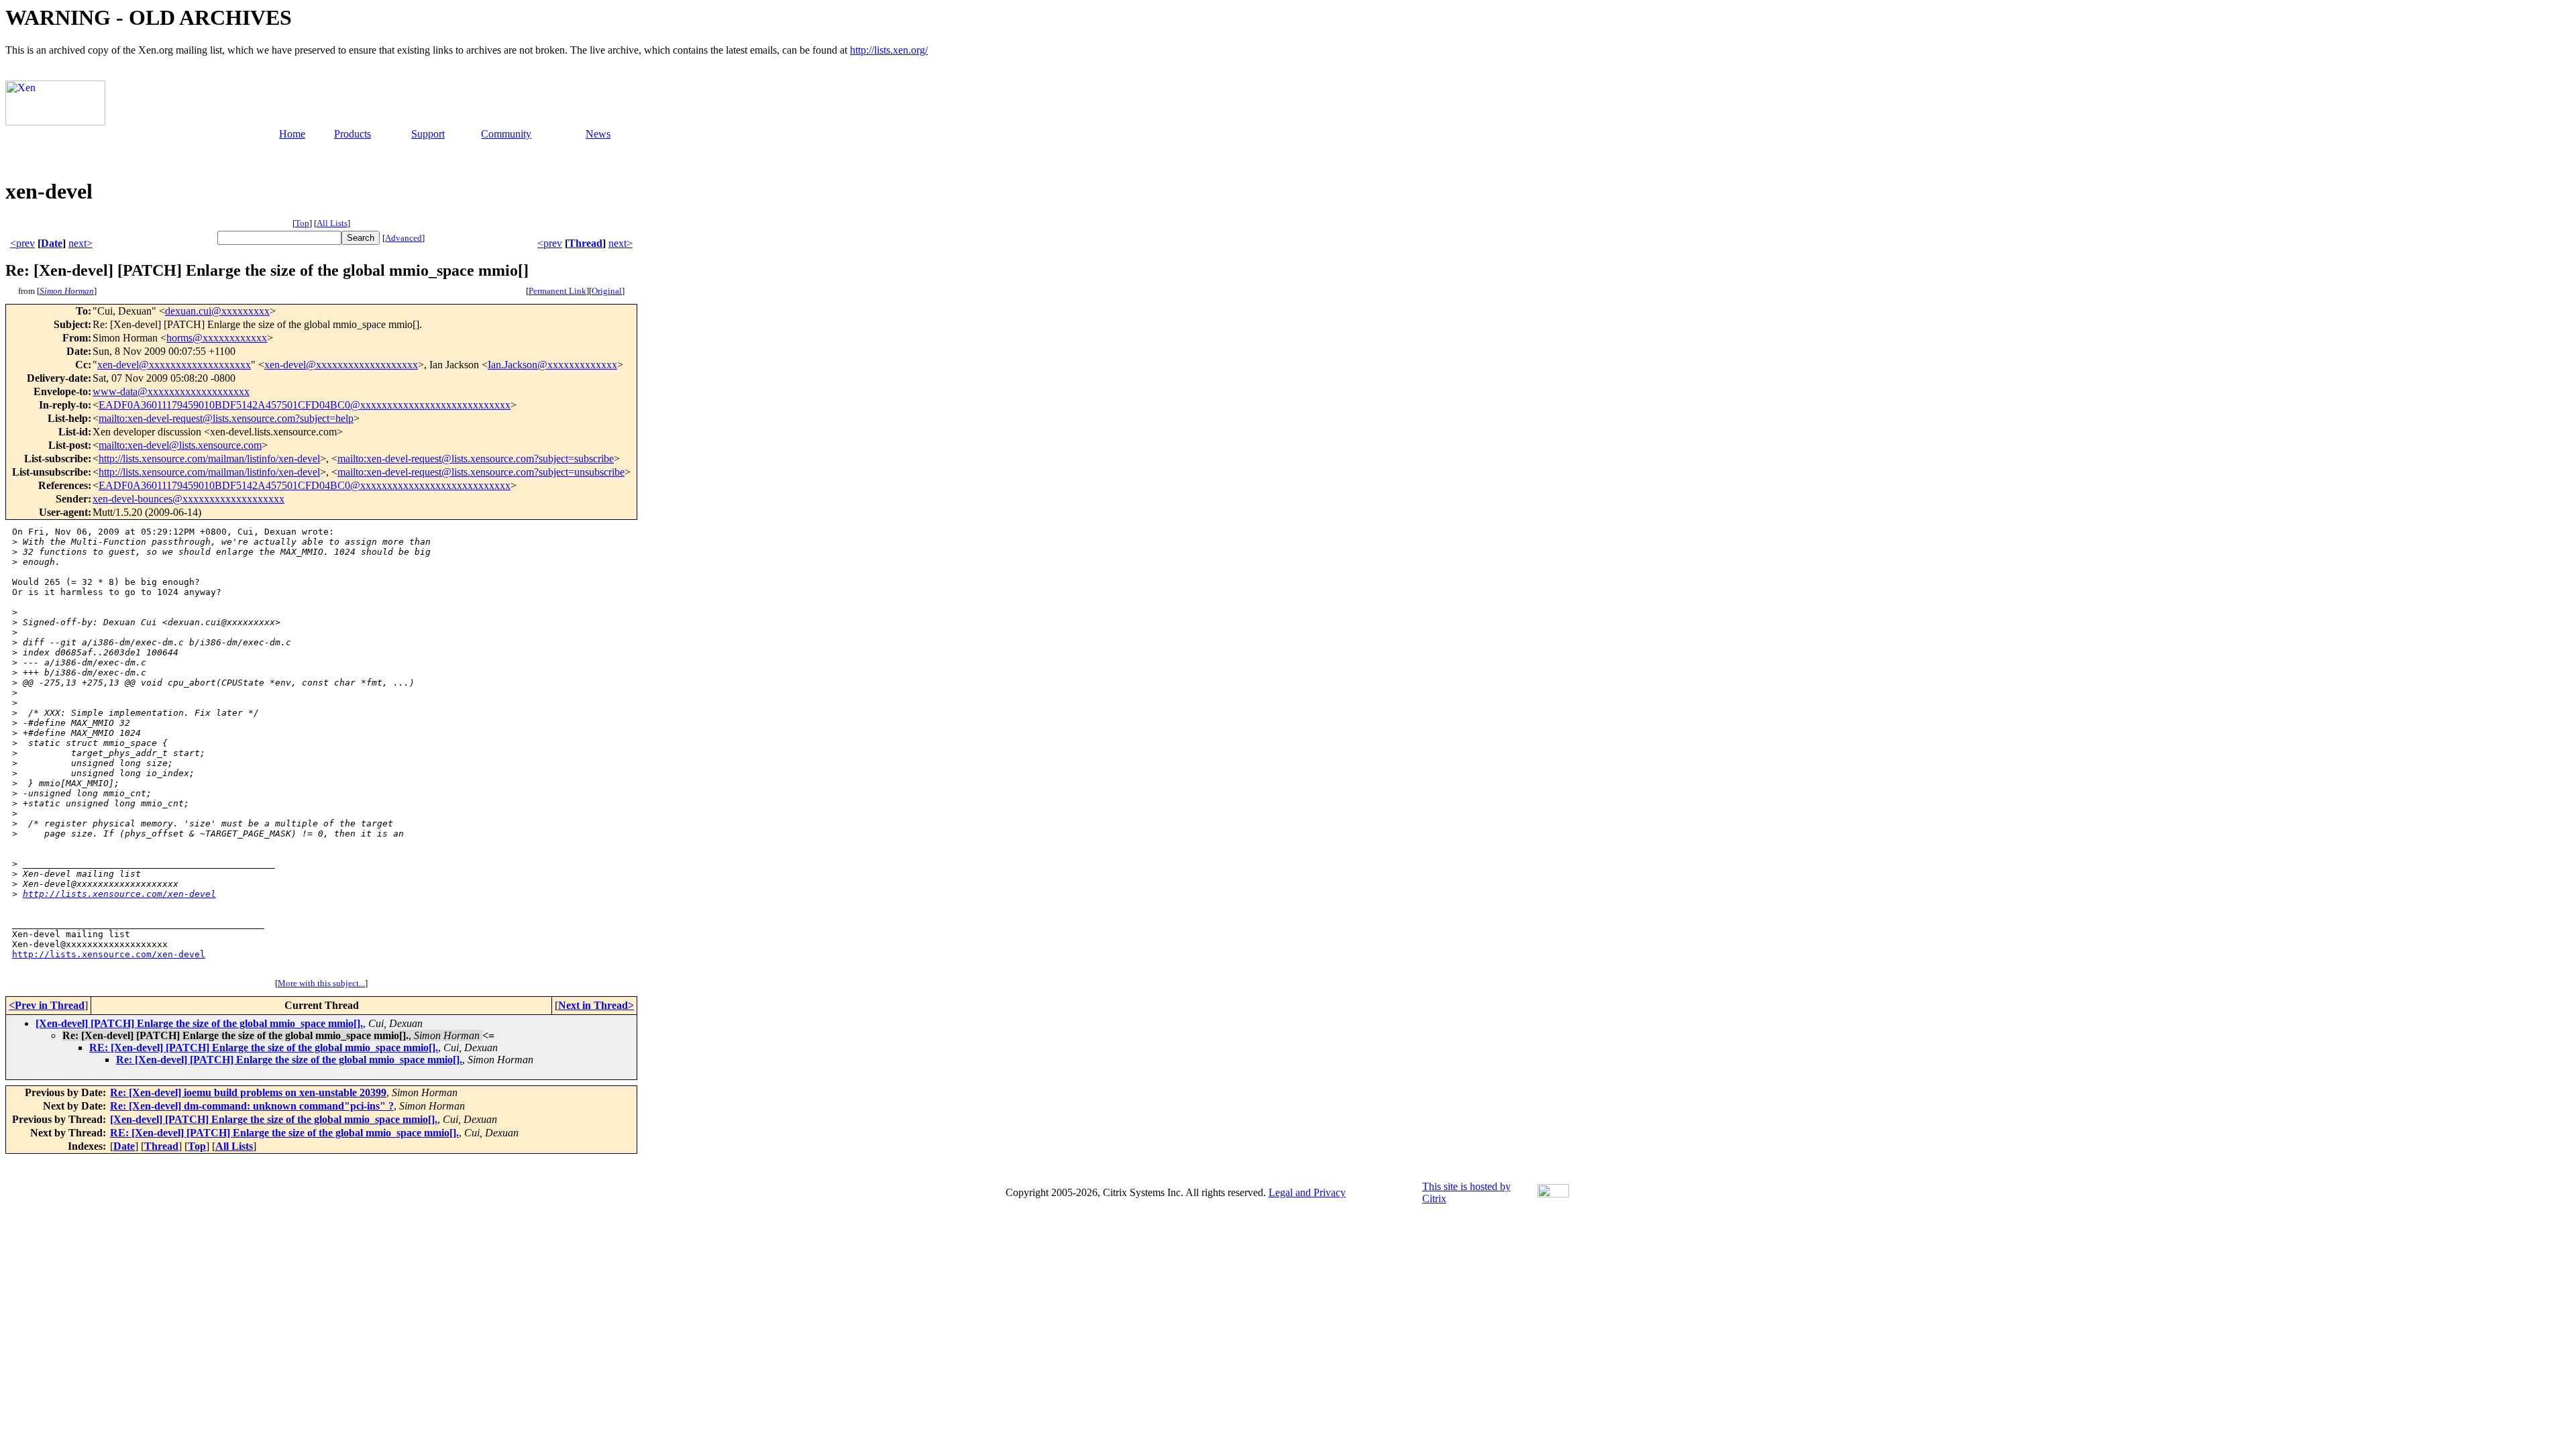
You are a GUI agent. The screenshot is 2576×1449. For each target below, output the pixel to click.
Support (428, 134)
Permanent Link (557, 291)
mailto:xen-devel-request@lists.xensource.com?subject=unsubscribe (481, 472)
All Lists (332, 223)
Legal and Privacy (1307, 1192)
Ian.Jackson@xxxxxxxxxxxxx (552, 365)
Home (292, 134)
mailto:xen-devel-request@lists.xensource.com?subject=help (226, 418)
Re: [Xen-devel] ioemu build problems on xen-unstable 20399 (248, 1092)
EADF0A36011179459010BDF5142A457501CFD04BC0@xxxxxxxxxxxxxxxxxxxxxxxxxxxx (305, 405)
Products (353, 134)
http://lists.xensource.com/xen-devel (119, 894)
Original (607, 291)
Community (506, 134)
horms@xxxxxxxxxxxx (217, 338)
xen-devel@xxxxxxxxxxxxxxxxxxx (174, 365)
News (598, 134)
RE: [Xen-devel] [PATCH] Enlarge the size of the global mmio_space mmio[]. (264, 1048)
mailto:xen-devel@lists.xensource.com (180, 445)
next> (80, 243)
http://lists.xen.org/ (889, 50)
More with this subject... (321, 983)
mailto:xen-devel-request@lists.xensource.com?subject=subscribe (476, 459)
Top (302, 223)
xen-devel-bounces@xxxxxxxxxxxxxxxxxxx (189, 499)
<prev (22, 243)
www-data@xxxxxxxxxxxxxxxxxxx (171, 391)
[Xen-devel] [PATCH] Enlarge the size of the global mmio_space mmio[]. (199, 1023)
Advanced (404, 238)
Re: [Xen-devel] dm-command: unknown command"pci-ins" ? (252, 1106)
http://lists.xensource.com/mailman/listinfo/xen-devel (209, 459)
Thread (585, 243)
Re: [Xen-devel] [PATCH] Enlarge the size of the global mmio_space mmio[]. (289, 1060)
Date (52, 243)
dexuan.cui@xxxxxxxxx (217, 311)
